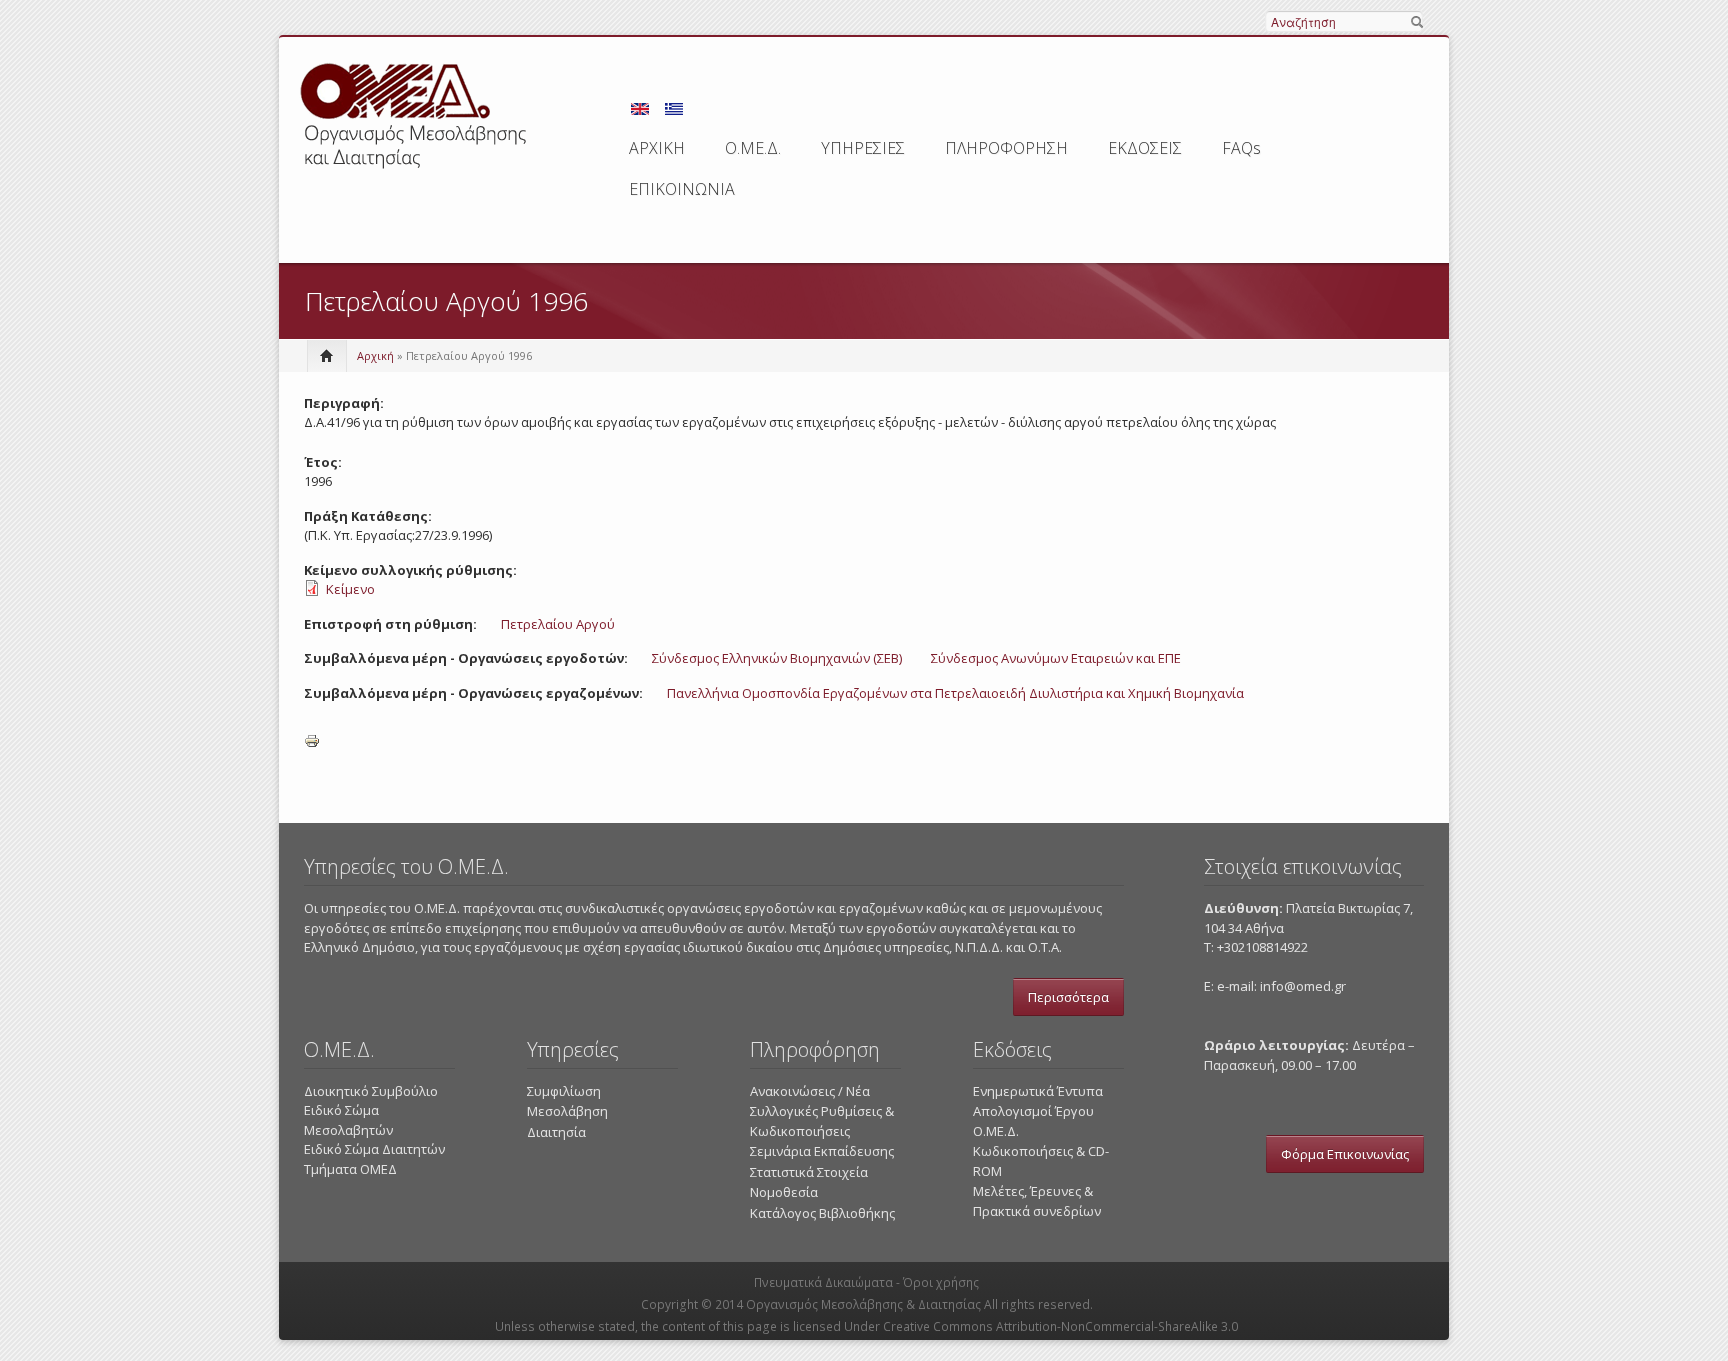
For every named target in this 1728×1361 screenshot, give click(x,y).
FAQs (1241, 148)
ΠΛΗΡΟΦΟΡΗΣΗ (1006, 148)
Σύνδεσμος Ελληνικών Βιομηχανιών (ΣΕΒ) (777, 658)
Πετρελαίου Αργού (558, 624)
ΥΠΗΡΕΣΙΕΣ (863, 148)
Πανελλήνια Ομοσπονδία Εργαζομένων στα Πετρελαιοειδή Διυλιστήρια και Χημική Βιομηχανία (955, 693)
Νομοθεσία (784, 1192)
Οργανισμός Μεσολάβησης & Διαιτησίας (863, 1304)
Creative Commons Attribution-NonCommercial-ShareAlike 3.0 (1060, 1326)
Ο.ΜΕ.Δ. (753, 148)
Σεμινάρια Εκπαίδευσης (822, 1151)
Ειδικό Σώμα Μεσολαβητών (348, 1120)
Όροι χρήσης (941, 1282)
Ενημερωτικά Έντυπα (1038, 1091)
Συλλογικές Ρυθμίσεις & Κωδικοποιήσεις (822, 1121)
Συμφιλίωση (564, 1091)
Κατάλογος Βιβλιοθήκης (822, 1213)
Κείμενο (350, 589)
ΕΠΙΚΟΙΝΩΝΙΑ (682, 189)
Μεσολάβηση (567, 1111)
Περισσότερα (1068, 997)
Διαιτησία (556, 1132)
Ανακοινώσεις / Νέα (810, 1091)
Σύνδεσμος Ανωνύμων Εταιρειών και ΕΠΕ (1056, 658)
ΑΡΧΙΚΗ (657, 148)
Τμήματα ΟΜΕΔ (350, 1169)
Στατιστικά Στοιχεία (809, 1172)
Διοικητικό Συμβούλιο (371, 1091)
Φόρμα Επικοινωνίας (1345, 1154)
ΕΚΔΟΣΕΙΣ (1145, 148)
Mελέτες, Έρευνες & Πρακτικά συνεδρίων (1037, 1201)
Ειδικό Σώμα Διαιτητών (374, 1149)
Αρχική (375, 355)
